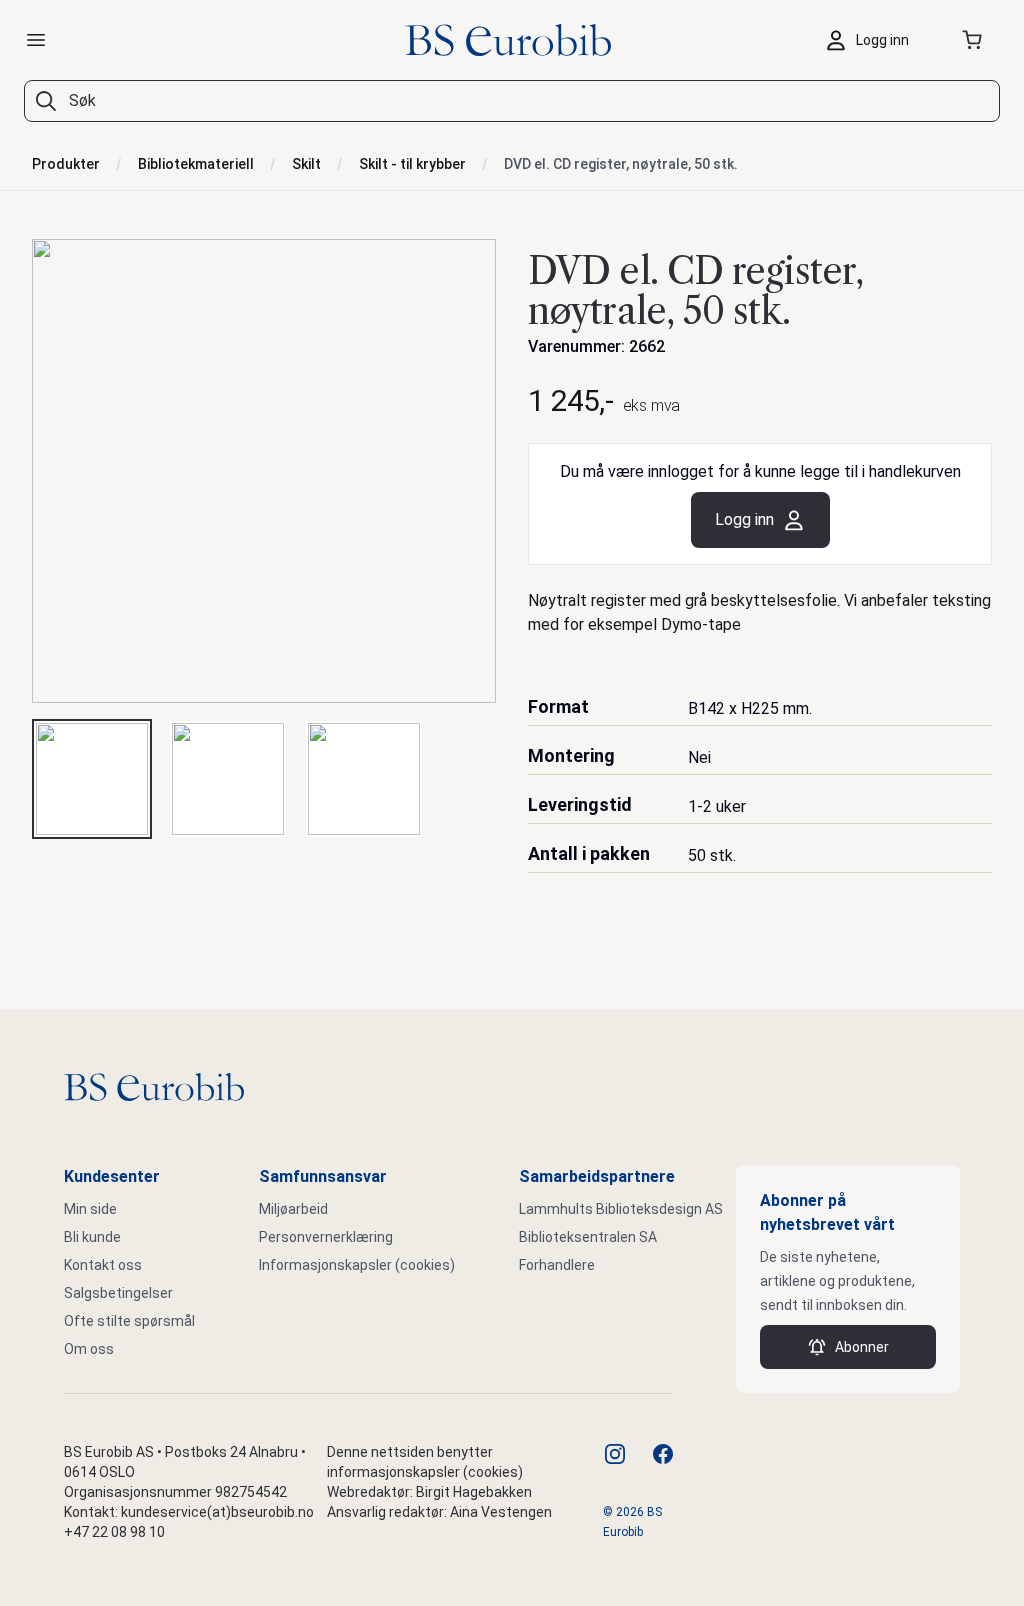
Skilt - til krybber (412, 164)
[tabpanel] (264, 471)
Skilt (306, 164)
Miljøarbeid (293, 1209)
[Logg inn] (872, 40)
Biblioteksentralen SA (588, 1237)
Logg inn (744, 519)
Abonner (862, 1347)
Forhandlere (557, 1265)
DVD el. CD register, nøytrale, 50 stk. (621, 164)
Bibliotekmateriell (196, 164)
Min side (90, 1209)
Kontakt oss (103, 1265)
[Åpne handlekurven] (976, 40)
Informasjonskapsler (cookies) (357, 1265)
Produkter (66, 164)
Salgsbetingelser (118, 1293)
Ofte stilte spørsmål (129, 1321)
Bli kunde (92, 1237)
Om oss (89, 1349)
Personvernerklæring (326, 1237)
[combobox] (512, 101)
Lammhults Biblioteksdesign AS (621, 1209)
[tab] (92, 779)
